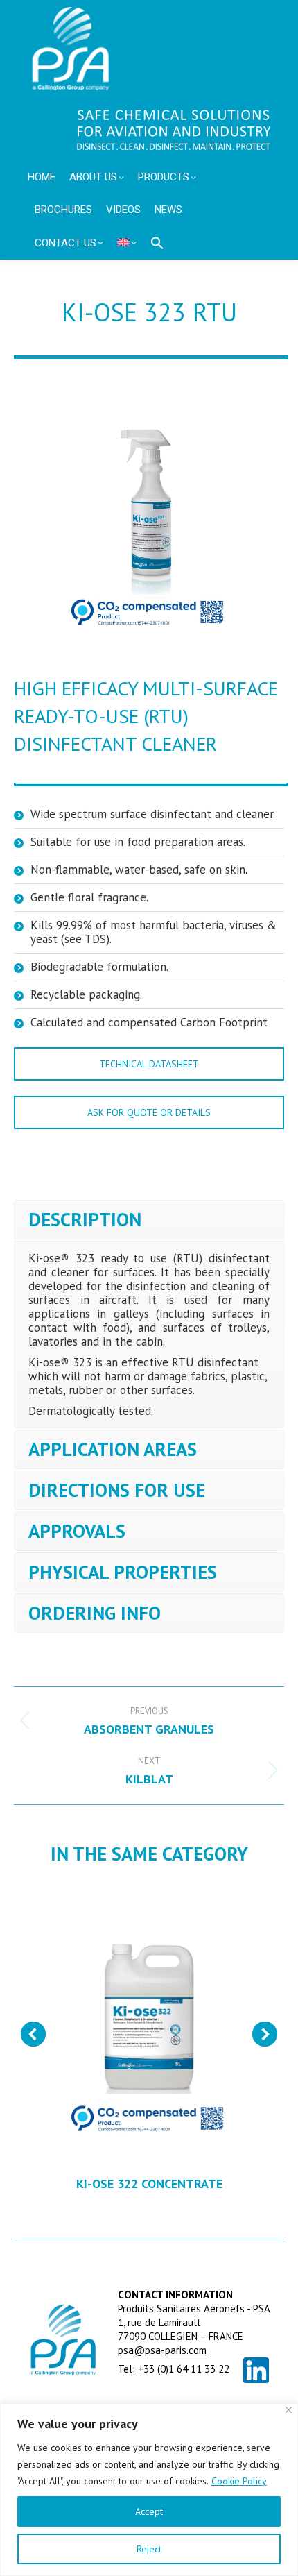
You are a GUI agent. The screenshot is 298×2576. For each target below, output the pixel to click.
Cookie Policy (239, 2481)
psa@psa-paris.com (162, 2350)
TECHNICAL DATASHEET (149, 1064)
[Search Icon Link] (157, 243)
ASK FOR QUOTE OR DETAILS (149, 1112)
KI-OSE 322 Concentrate (149, 2184)
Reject (149, 2549)
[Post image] (149, 2024)
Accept (149, 2511)
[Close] (289, 2410)
